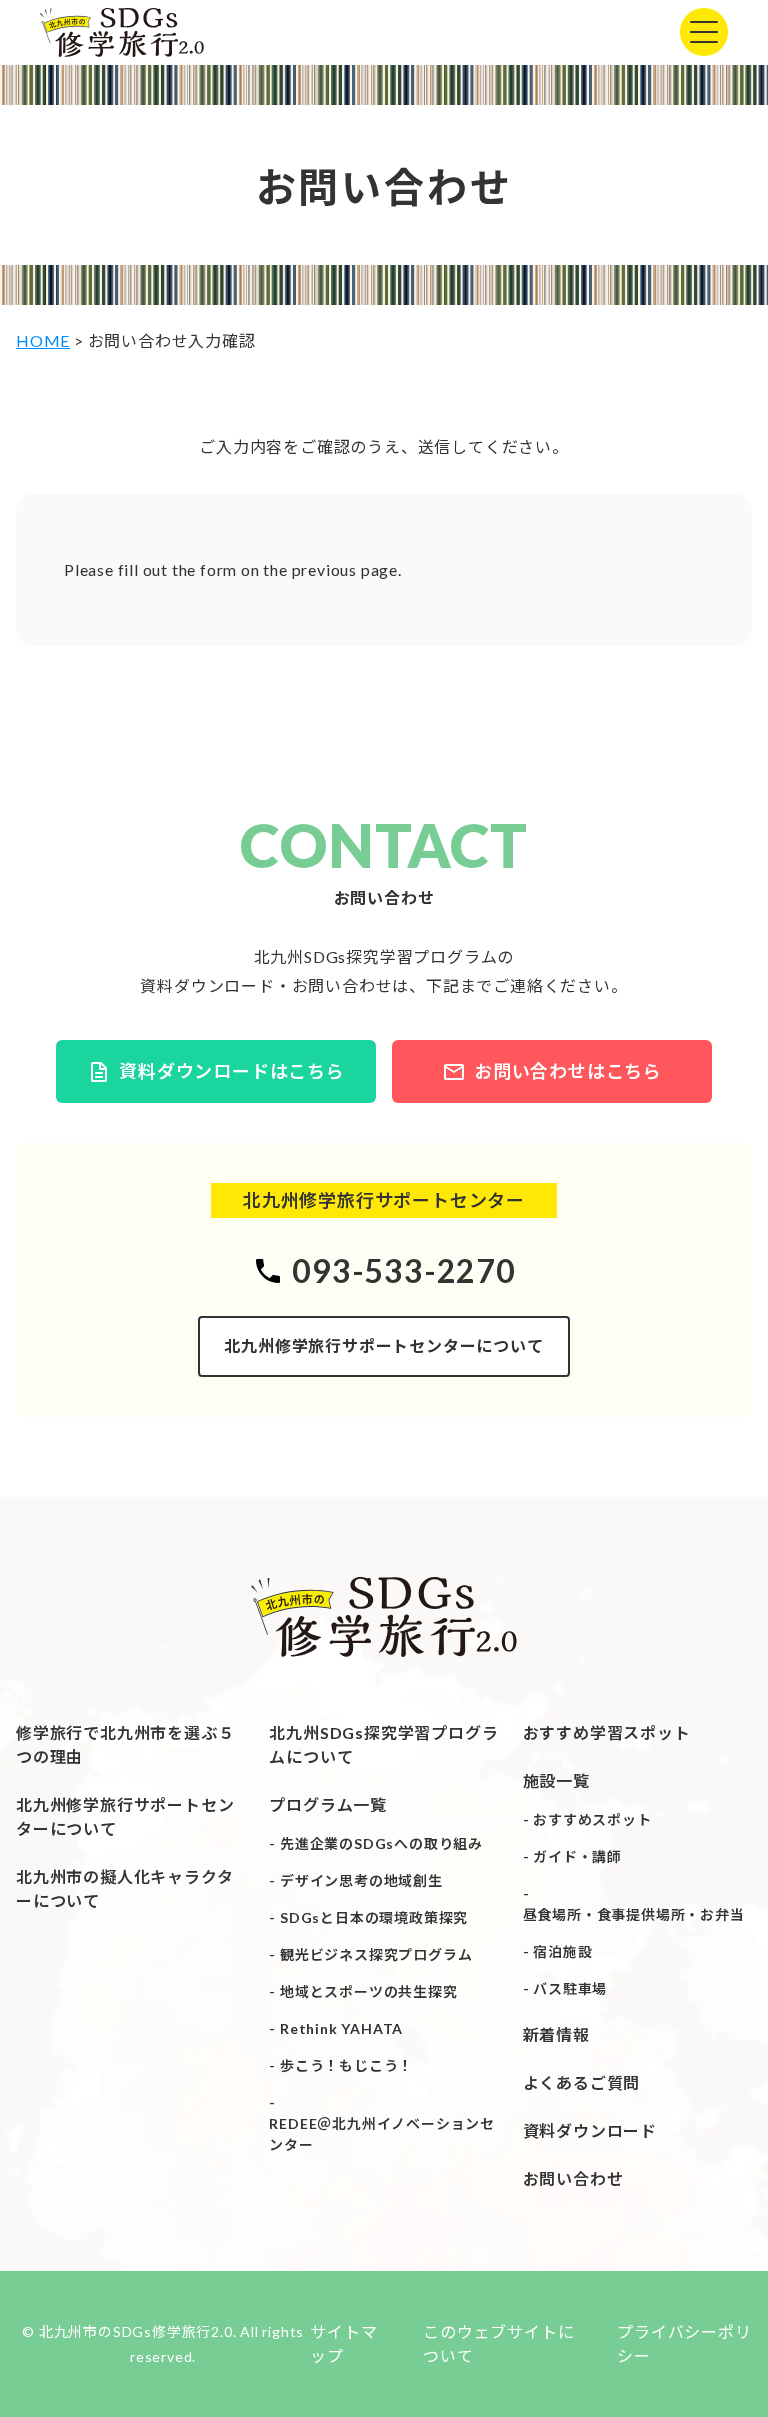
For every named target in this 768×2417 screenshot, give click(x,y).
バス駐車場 (570, 1988)
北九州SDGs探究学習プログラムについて (383, 1744)
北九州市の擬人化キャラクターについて (124, 1888)
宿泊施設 (562, 1951)
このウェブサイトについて (498, 2343)
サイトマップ (343, 2343)
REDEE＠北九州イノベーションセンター (382, 2134)
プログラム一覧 (328, 1804)
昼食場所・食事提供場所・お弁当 (634, 1914)
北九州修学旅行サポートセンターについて (383, 1345)
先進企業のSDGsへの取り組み (381, 1843)
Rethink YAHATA (341, 2028)
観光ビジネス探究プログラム (376, 1954)
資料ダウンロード (590, 2130)
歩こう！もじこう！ (346, 2065)
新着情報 (556, 2034)
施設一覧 (556, 1780)
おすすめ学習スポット (607, 1732)
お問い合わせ (573, 2178)
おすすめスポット (592, 1819)
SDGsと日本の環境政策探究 (374, 1917)
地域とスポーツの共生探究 (369, 1991)
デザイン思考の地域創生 (361, 1880)
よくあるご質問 (582, 2082)
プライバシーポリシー (684, 2343)
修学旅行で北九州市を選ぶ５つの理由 (125, 1744)
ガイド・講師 (577, 1856)
